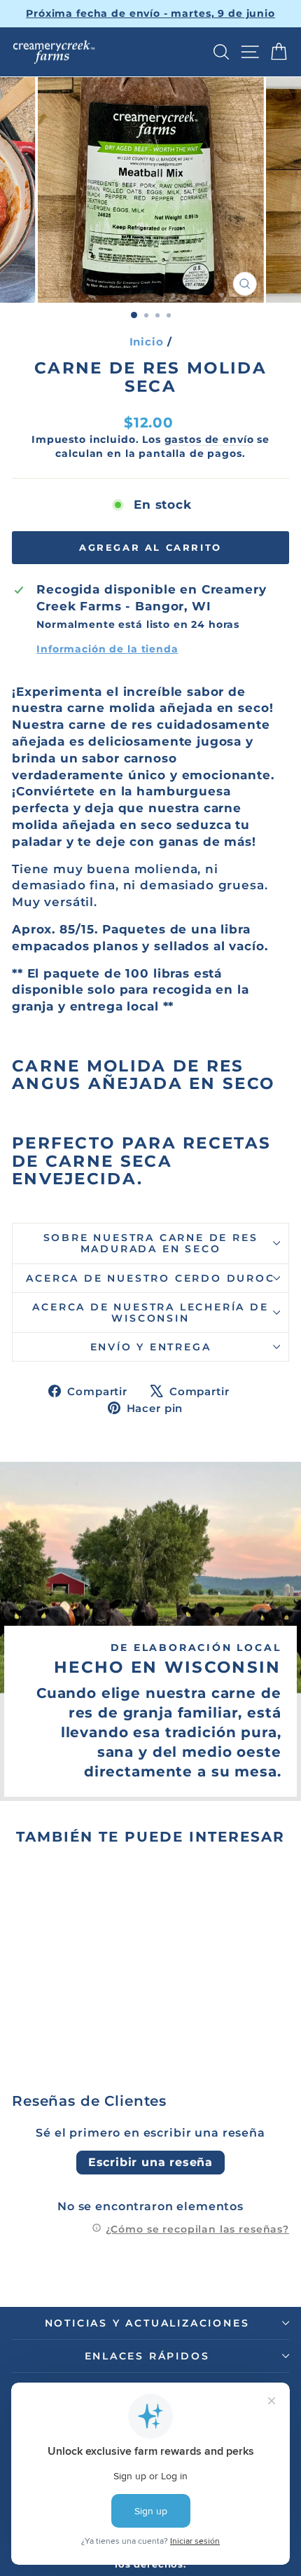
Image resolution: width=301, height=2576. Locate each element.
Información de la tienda (107, 649)
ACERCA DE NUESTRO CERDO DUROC (150, 1278)
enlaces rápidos (147, 2356)
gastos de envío (209, 439)
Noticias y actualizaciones (147, 2323)
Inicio (147, 342)
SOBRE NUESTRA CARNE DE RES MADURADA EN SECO (151, 1243)
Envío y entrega (151, 1347)
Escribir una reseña (150, 2162)
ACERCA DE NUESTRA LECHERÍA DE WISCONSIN (150, 1313)
